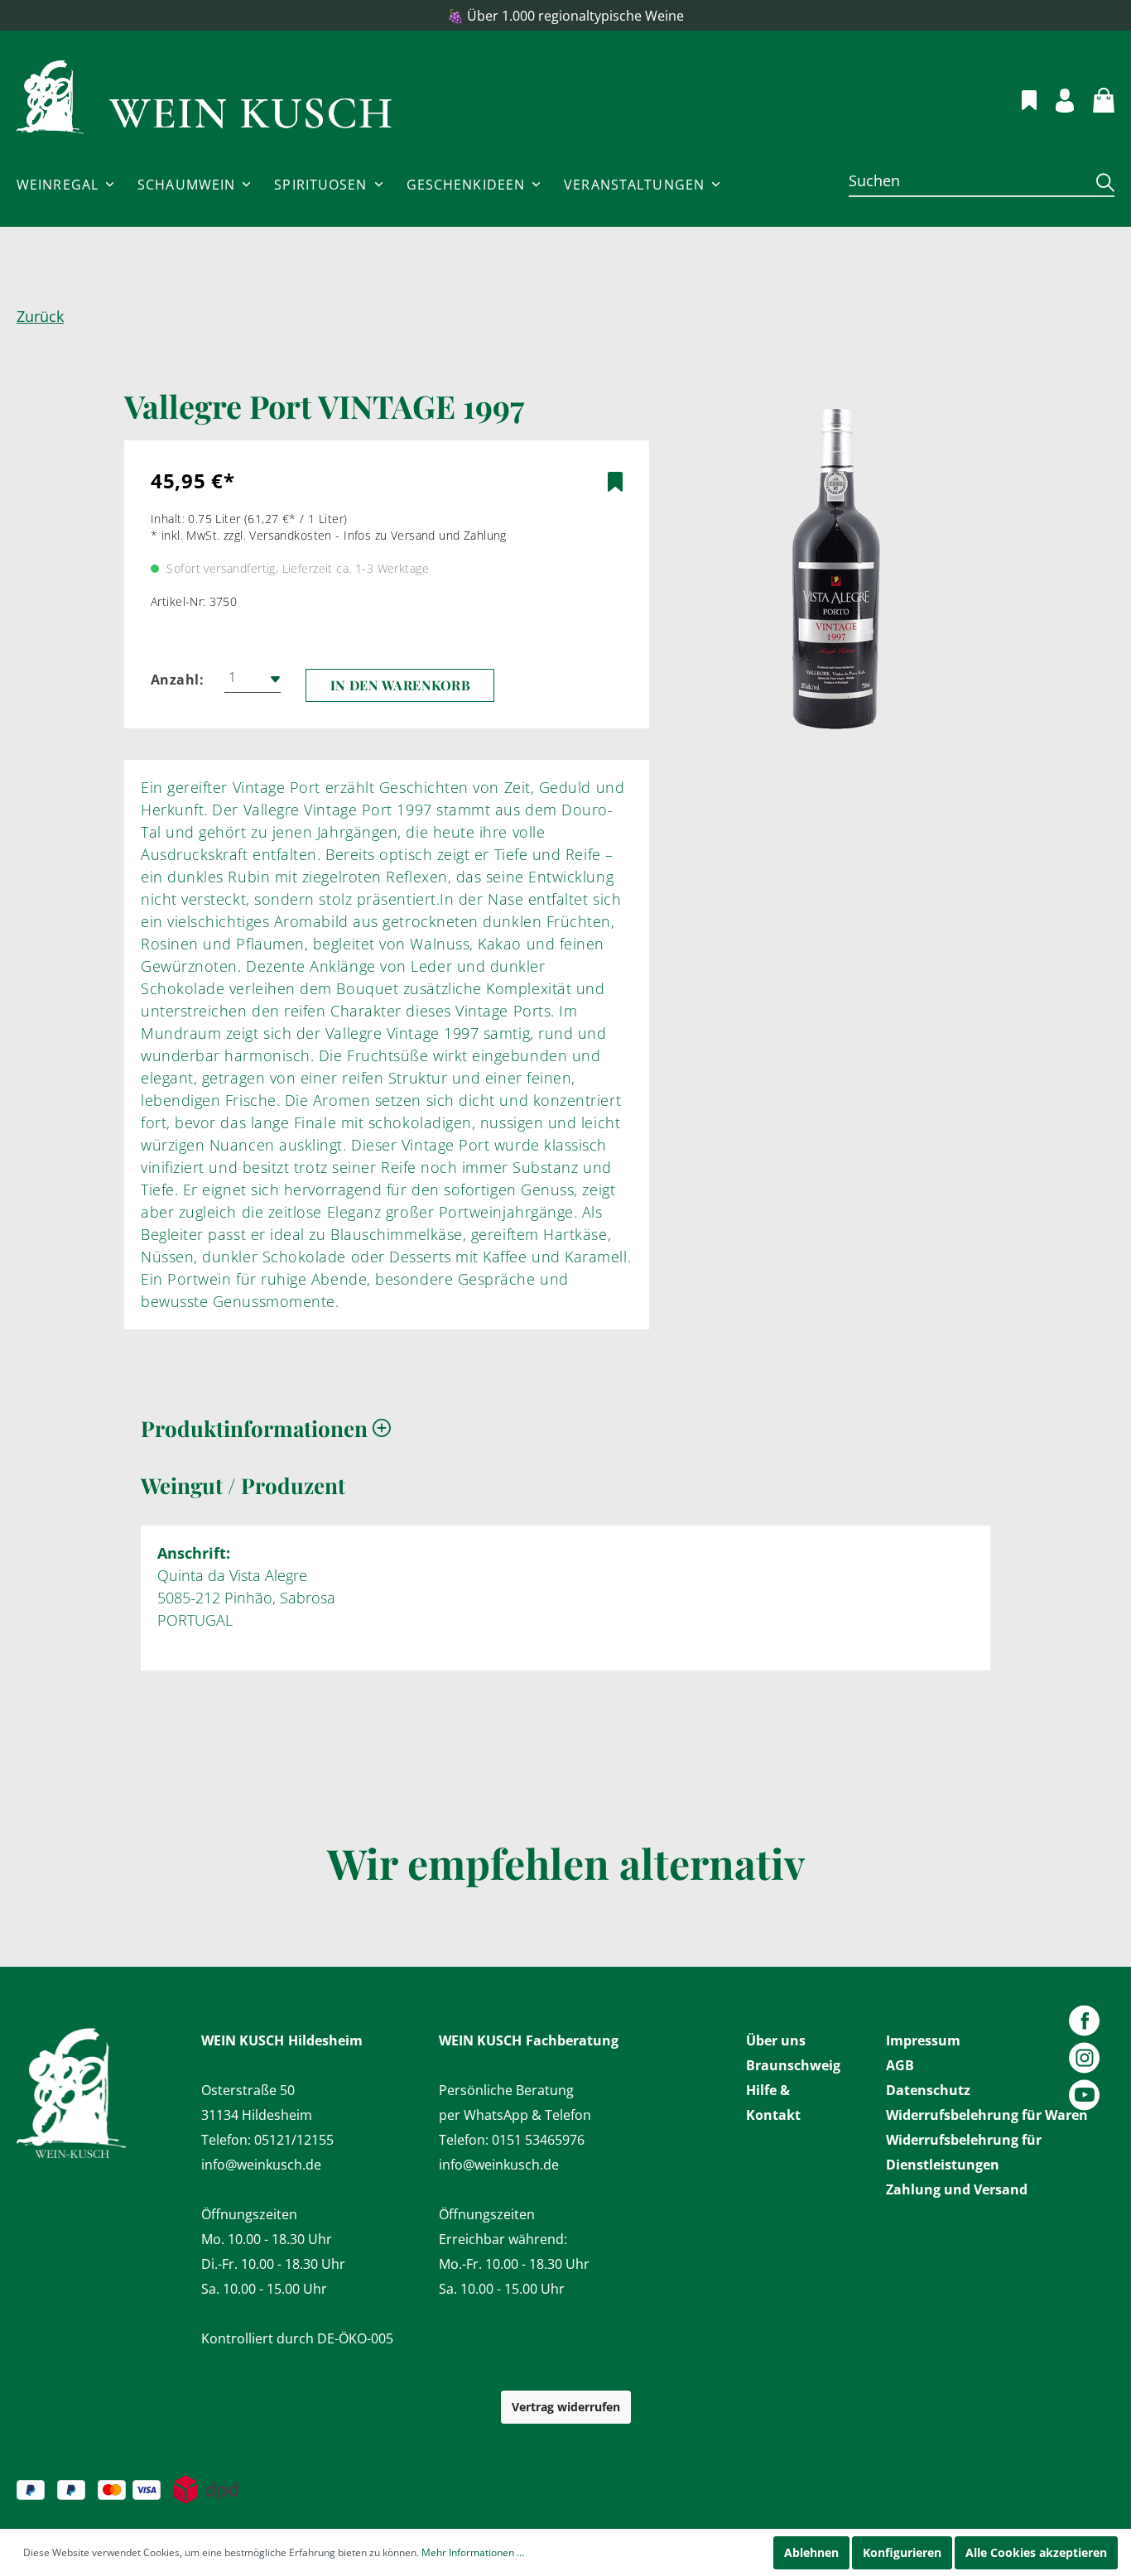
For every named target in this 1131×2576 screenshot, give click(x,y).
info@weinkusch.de (261, 2165)
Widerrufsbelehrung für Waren (987, 2115)
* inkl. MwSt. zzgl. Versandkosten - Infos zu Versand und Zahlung (329, 535)
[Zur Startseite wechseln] (205, 98)
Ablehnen (811, 2552)
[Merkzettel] (1020, 98)
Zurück (40, 316)
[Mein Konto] (1055, 98)
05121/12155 (294, 2140)
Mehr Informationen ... (473, 2552)
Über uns (776, 2040)
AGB (900, 2065)
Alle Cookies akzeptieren (1036, 2552)
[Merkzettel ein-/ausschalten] (615, 482)
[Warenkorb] (1094, 98)
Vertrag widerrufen (566, 2407)
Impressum (923, 2040)
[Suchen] (1099, 182)
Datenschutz (928, 2090)
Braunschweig (793, 2065)
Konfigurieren (902, 2552)
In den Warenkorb (401, 685)
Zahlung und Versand (957, 2189)
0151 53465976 (538, 2140)
